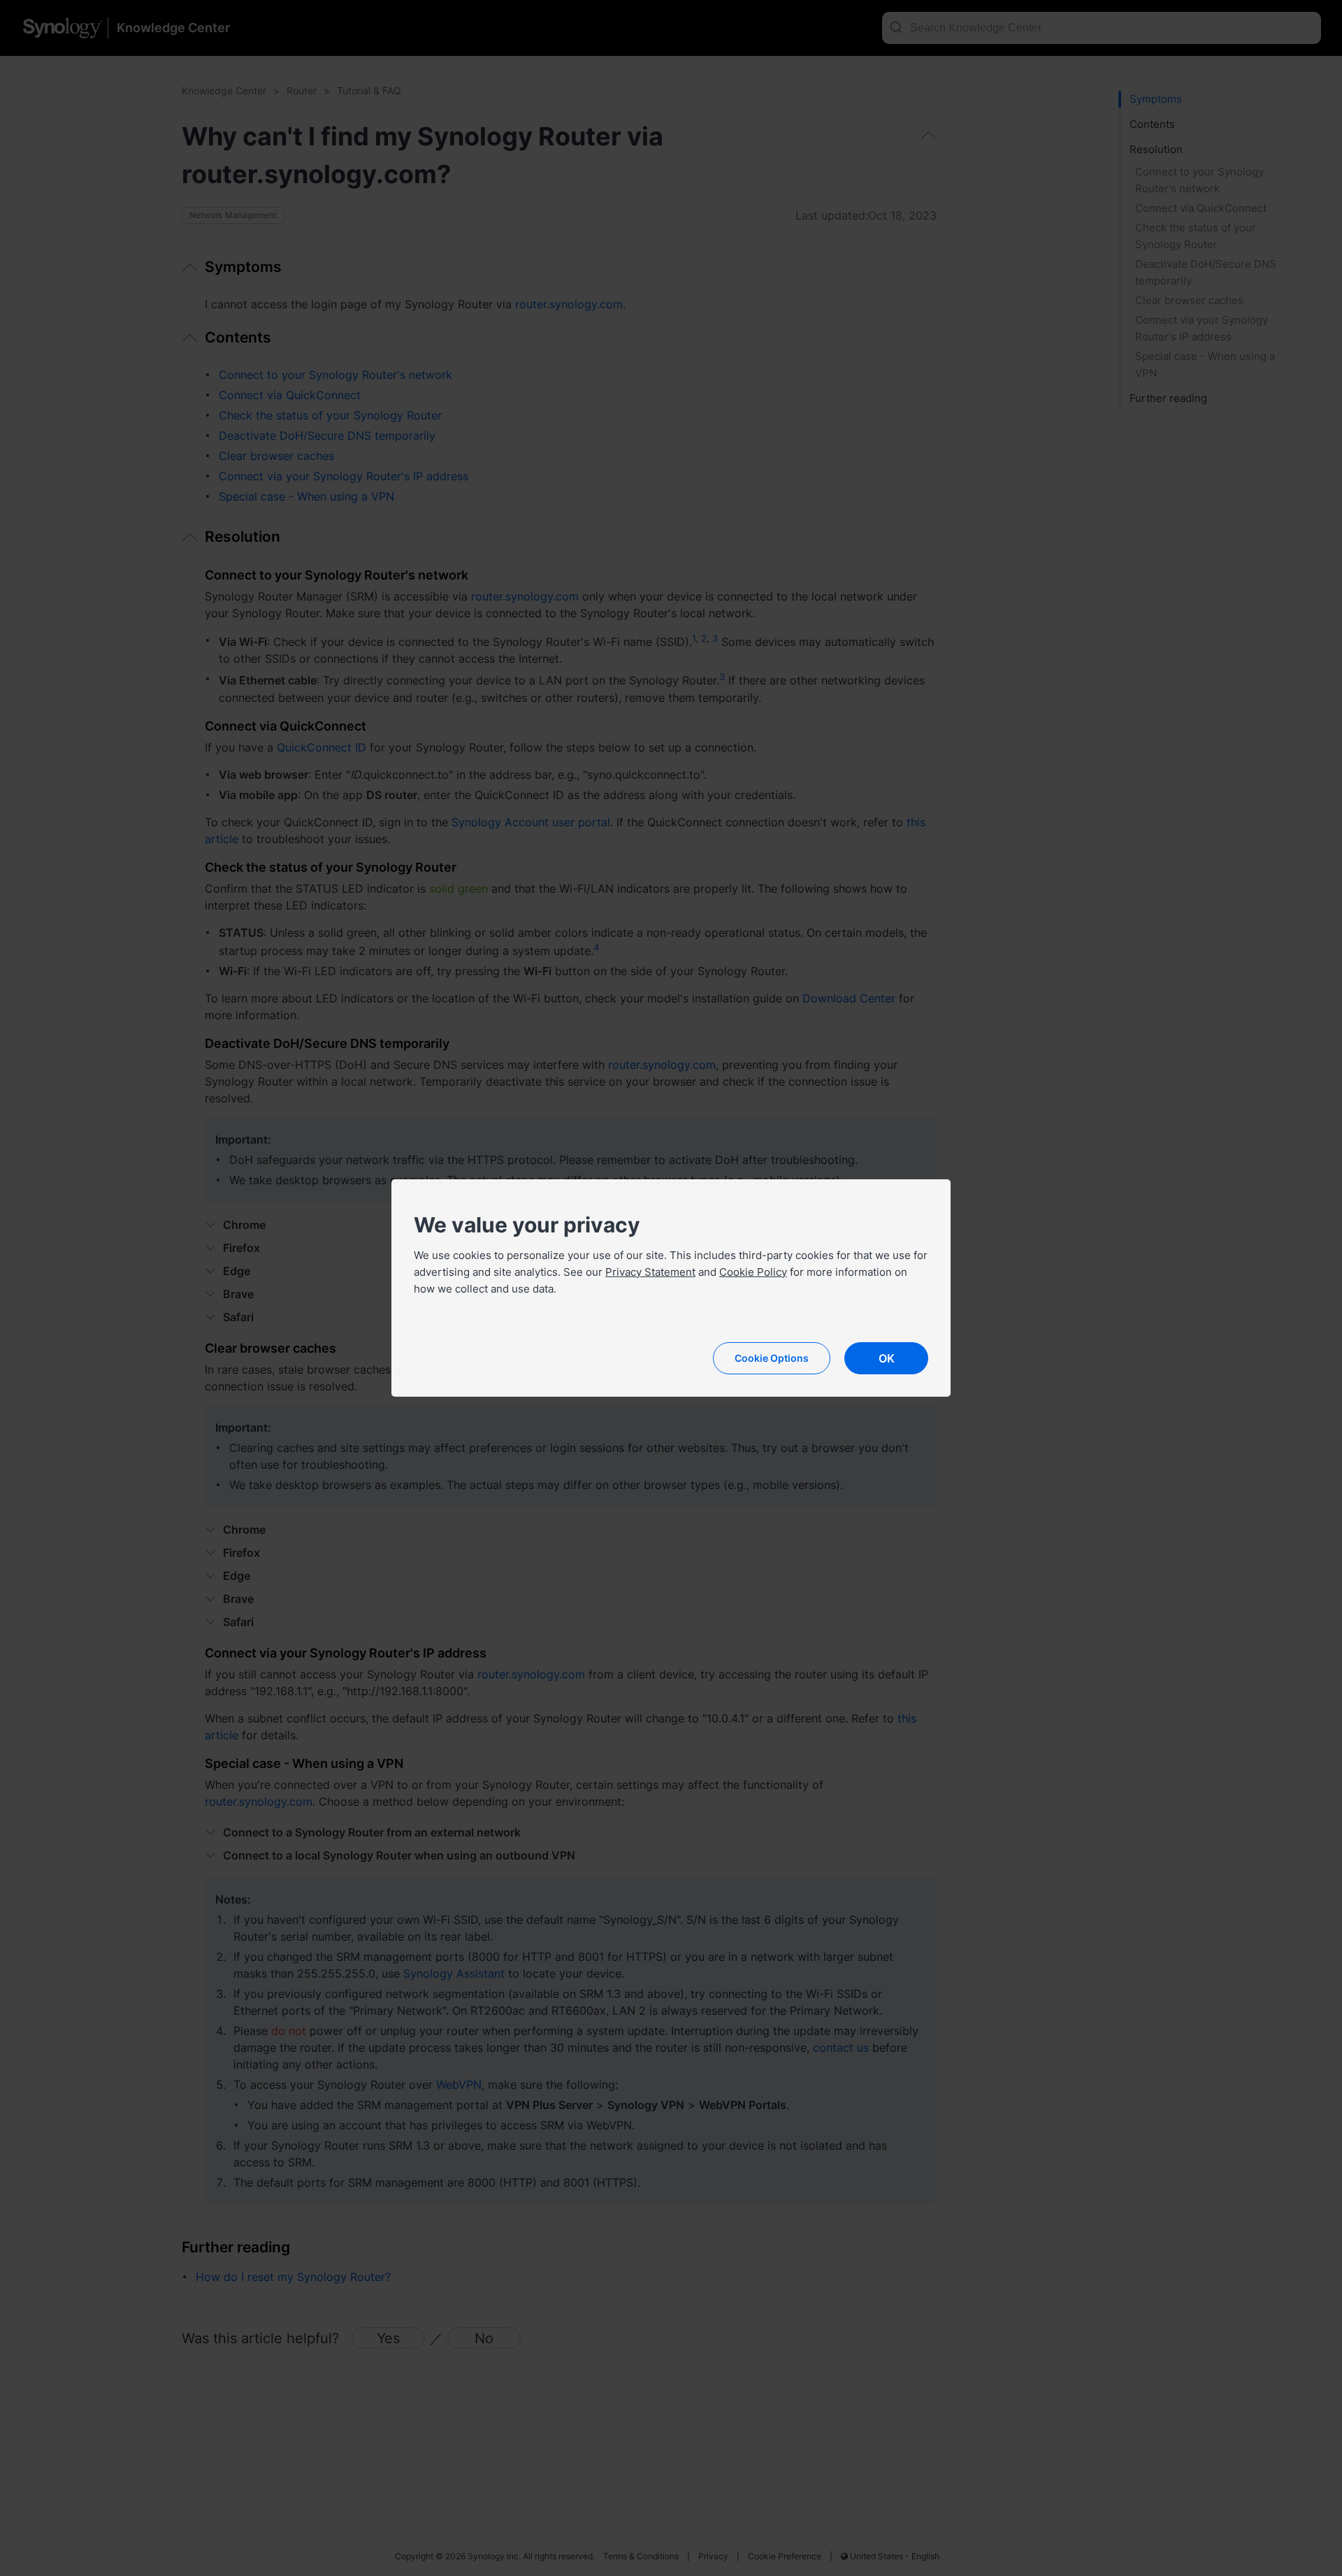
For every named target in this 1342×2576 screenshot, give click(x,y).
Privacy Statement (650, 1272)
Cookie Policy (753, 1272)
